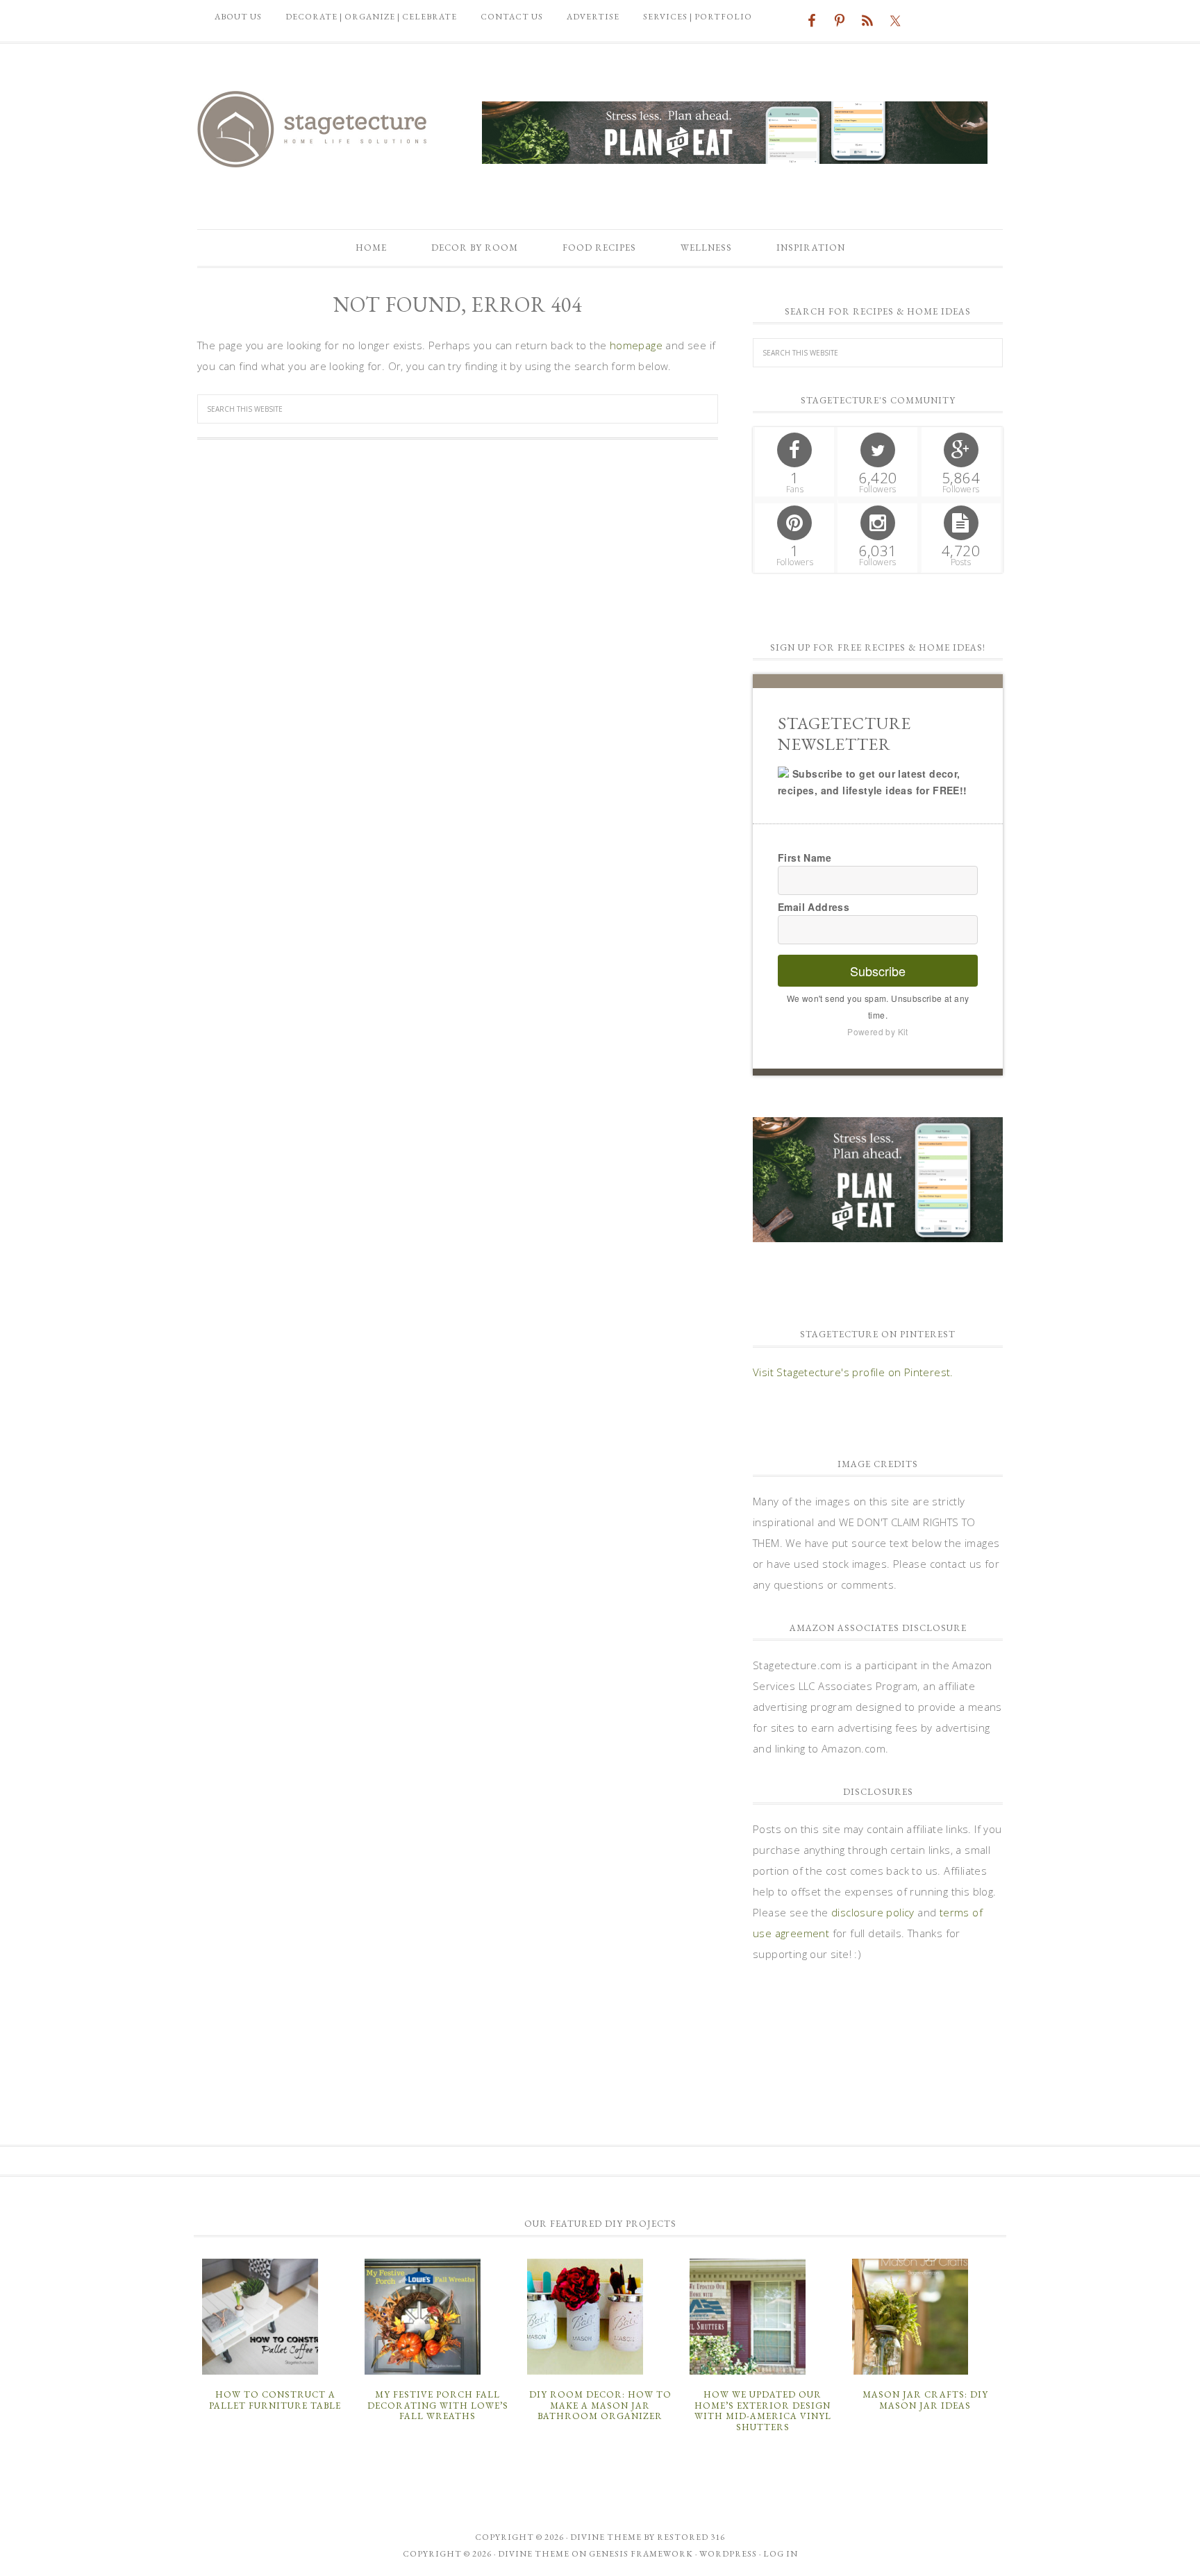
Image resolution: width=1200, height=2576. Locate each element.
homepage (636, 345)
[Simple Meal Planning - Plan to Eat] (735, 157)
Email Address (814, 907)
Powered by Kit (878, 1031)
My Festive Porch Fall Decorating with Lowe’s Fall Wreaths (438, 2405)
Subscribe (878, 971)
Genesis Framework (641, 2554)
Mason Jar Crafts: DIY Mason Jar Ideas (925, 2400)
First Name (805, 858)
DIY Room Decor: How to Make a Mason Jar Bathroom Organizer (600, 2405)
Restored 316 (691, 2537)
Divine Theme (534, 2554)
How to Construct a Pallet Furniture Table (275, 2400)
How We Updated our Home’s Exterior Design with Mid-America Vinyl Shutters (763, 2411)
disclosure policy (873, 1912)
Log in (781, 2554)
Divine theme (606, 2537)
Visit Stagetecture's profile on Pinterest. (853, 1372)
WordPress (728, 2554)
